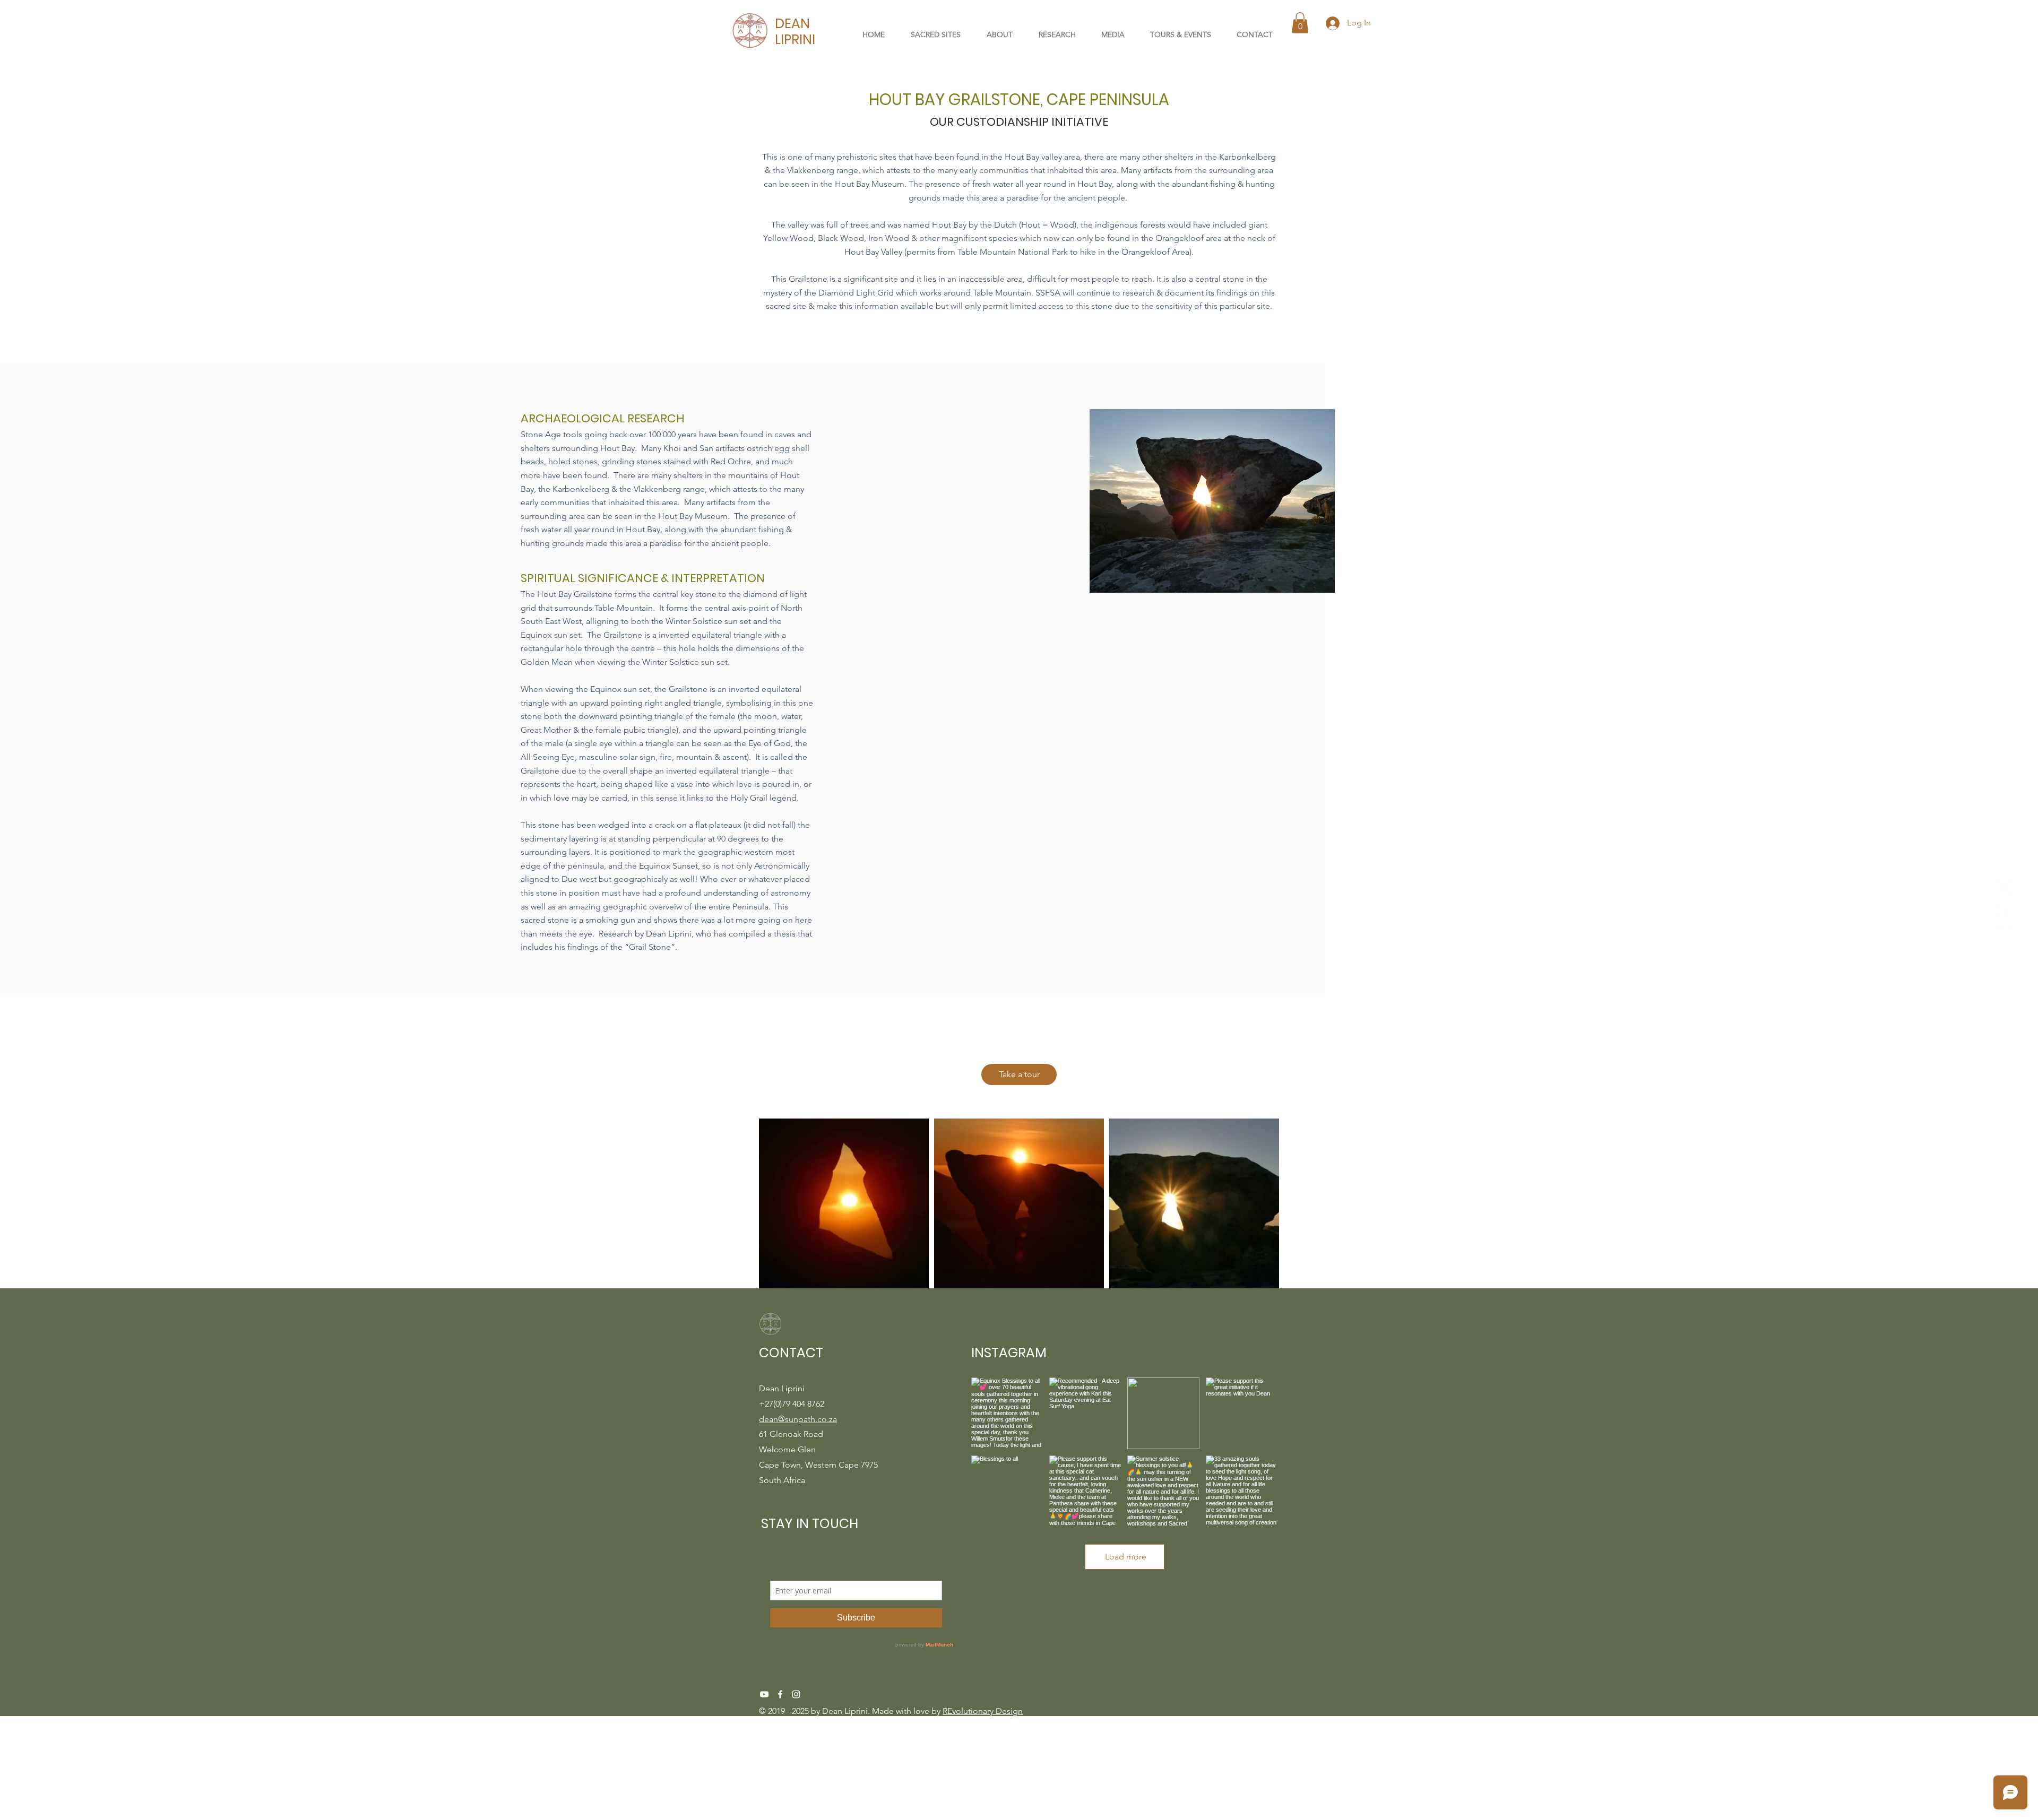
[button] (1300, 23)
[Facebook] (780, 1694)
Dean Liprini (845, 1711)
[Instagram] (796, 1694)
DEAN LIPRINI (795, 32)
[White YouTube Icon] (764, 1694)
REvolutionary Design (983, 1711)
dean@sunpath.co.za (798, 1419)
